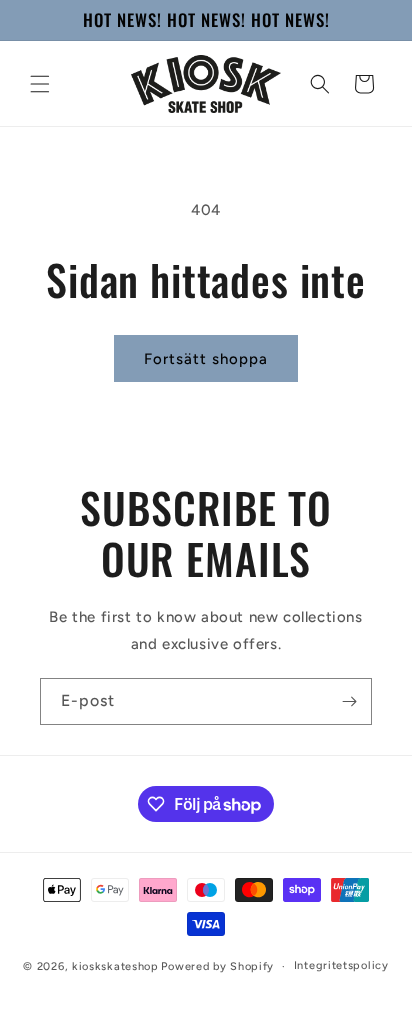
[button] (40, 84)
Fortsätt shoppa (206, 359)
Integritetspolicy (341, 965)
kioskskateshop (115, 966)
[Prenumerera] (349, 701)
